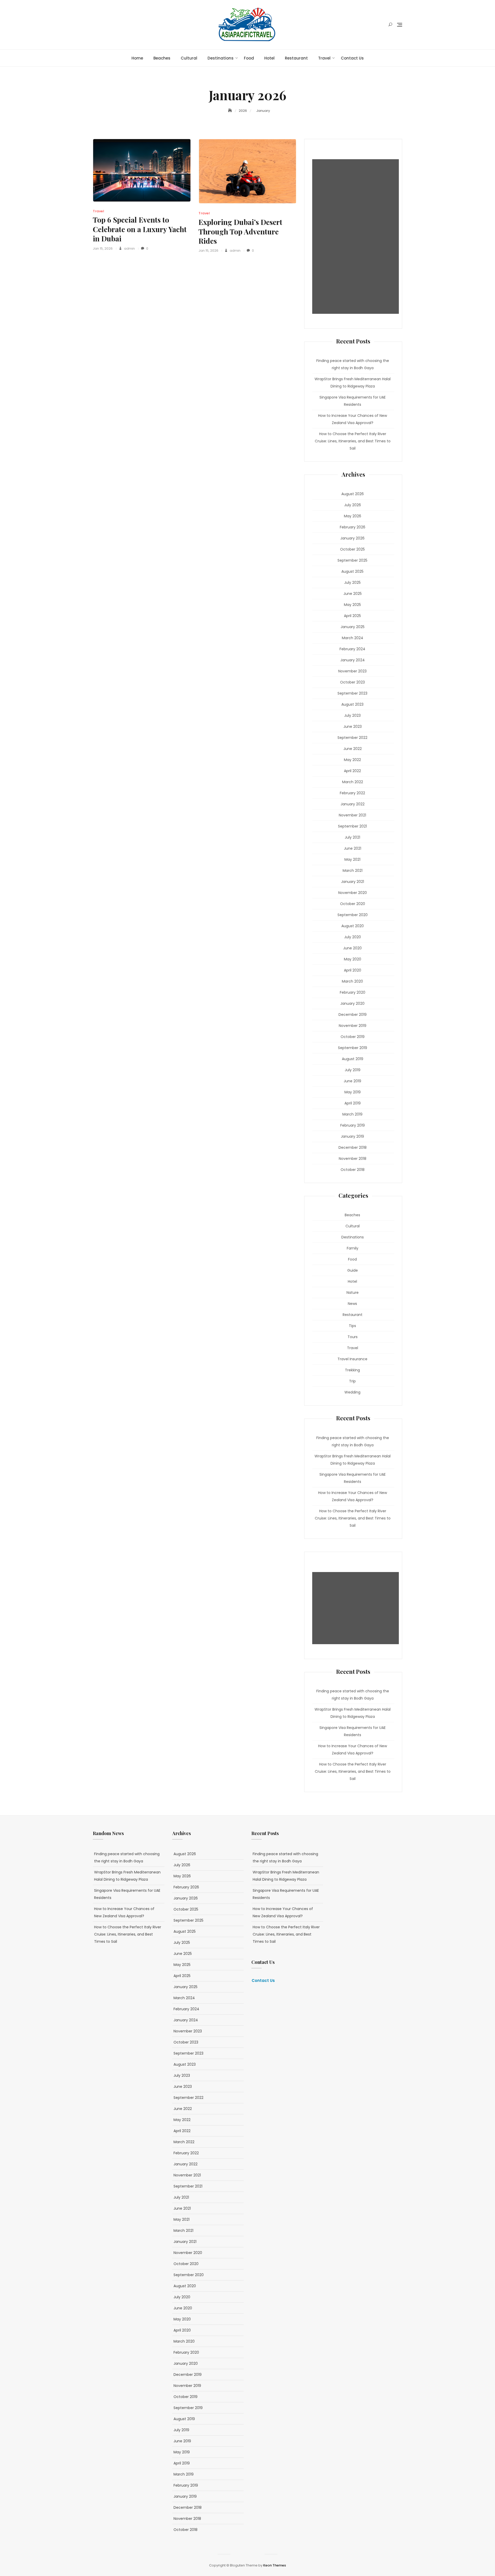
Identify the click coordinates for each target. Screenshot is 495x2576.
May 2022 (352, 760)
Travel (324, 58)
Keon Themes (275, 2565)
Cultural (189, 58)
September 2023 (352, 693)
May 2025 (352, 605)
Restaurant (296, 58)
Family (353, 1248)
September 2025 (352, 560)
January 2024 (353, 660)
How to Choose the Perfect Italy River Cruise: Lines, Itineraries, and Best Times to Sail (353, 441)
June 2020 (352, 948)
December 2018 (353, 1147)
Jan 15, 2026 (103, 248)
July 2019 (353, 1070)
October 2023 (352, 682)
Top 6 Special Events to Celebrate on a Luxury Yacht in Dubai (140, 229)
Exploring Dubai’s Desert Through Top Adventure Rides (240, 231)
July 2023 (352, 715)
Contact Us (352, 58)
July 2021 (352, 837)
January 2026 (352, 538)
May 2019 (353, 1092)
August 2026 (353, 494)
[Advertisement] (357, 237)
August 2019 (353, 1059)
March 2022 (353, 782)
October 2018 (353, 1170)
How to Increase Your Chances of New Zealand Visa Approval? (353, 419)
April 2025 (352, 616)
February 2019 (353, 1125)
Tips (352, 1326)
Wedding (352, 1392)
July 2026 (353, 505)
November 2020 (353, 893)
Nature (353, 1293)
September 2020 (353, 915)
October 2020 (353, 904)
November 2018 (353, 1159)
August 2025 (352, 571)
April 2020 (353, 970)
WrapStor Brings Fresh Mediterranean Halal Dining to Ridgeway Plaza (353, 383)
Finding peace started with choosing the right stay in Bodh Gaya (353, 364)
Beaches (162, 58)
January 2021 (353, 882)
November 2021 (352, 815)
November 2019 (353, 1026)
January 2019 (352, 1136)
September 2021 (352, 826)
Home (137, 58)
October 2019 (353, 1037)
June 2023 (353, 727)
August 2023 (352, 704)
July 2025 (352, 582)
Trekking (352, 1370)
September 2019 (353, 1048)
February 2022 (352, 793)
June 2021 (353, 848)
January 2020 (352, 1003)
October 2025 (352, 549)
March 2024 (353, 638)
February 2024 (352, 649)
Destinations (221, 58)
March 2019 (352, 1114)
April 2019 (353, 1103)
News (352, 1304)
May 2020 (353, 959)
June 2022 (353, 749)
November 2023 (352, 671)
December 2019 (353, 1015)
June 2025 (353, 594)
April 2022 (352, 771)
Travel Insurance (352, 1359)
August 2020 (353, 926)
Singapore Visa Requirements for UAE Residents (353, 401)
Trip (352, 1381)
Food (249, 58)
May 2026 (353, 516)
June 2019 (352, 1081)
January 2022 (353, 804)
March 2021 (353, 871)
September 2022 (352, 738)
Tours (353, 1337)
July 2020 (353, 937)
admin (129, 248)
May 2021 (352, 859)
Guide (353, 1270)
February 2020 (353, 992)
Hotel (269, 58)
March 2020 (352, 981)
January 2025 (353, 627)
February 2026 (353, 527)
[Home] (230, 111)
